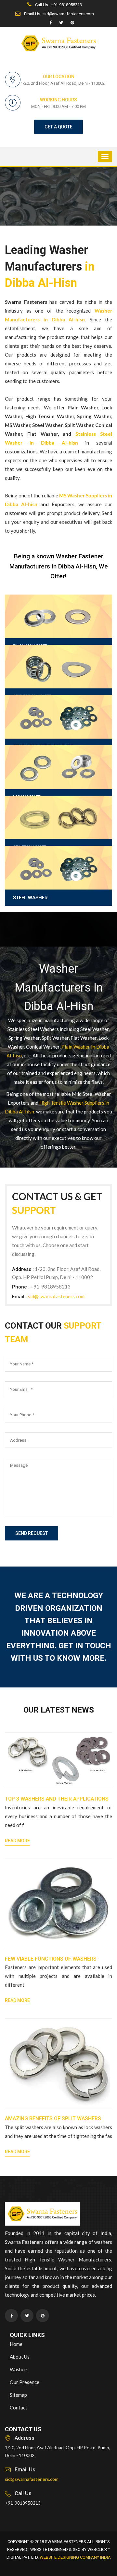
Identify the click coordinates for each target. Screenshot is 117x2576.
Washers (19, 2369)
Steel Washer (30, 898)
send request (32, 1533)
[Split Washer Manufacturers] (58, 834)
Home (16, 2344)
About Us (20, 2357)
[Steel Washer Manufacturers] (58, 884)
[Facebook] (51, 23)
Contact (19, 2407)
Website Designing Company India (75, 2557)
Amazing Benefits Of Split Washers (53, 2119)
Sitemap (18, 2395)
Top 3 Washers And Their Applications (57, 1799)
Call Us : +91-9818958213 (58, 5)
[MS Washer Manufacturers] (58, 783)
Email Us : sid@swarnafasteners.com (58, 14)
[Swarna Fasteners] (42, 2215)
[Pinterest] (72, 23)
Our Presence (25, 2382)
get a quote (58, 127)
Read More (17, 1841)
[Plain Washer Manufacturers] (58, 633)
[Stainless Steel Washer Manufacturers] (58, 733)
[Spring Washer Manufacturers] (58, 683)
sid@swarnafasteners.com (56, 1296)
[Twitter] (61, 23)
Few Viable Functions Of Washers (51, 1959)
